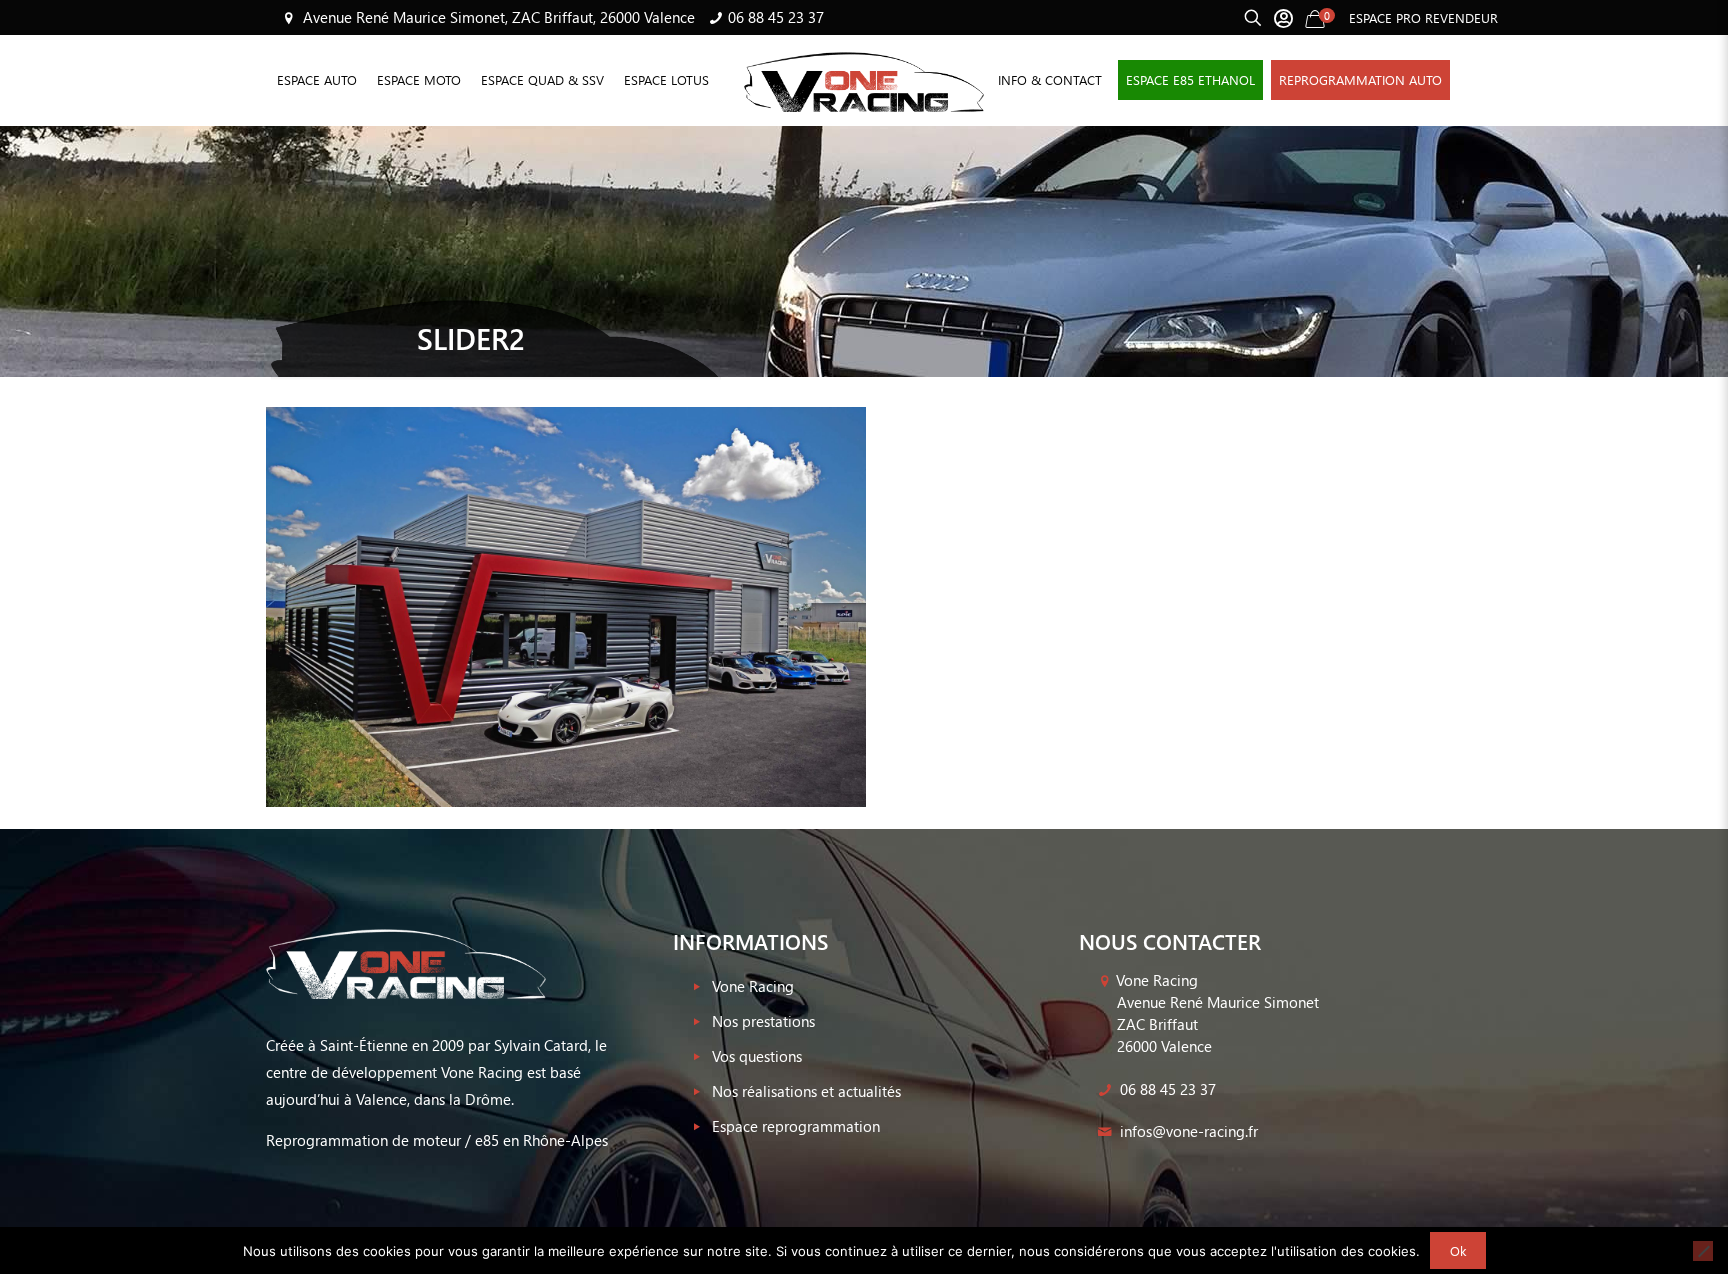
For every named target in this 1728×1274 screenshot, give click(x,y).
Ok (1458, 1250)
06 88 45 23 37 (776, 17)
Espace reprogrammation (796, 1126)
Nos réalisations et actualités (806, 1091)
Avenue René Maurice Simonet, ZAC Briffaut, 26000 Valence (497, 17)
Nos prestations (763, 1021)
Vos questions (757, 1056)
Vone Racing (753, 986)
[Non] (1703, 1251)
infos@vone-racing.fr (1187, 1131)
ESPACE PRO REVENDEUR (1423, 17)
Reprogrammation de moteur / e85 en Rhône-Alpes (437, 1140)
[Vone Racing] (864, 80)
